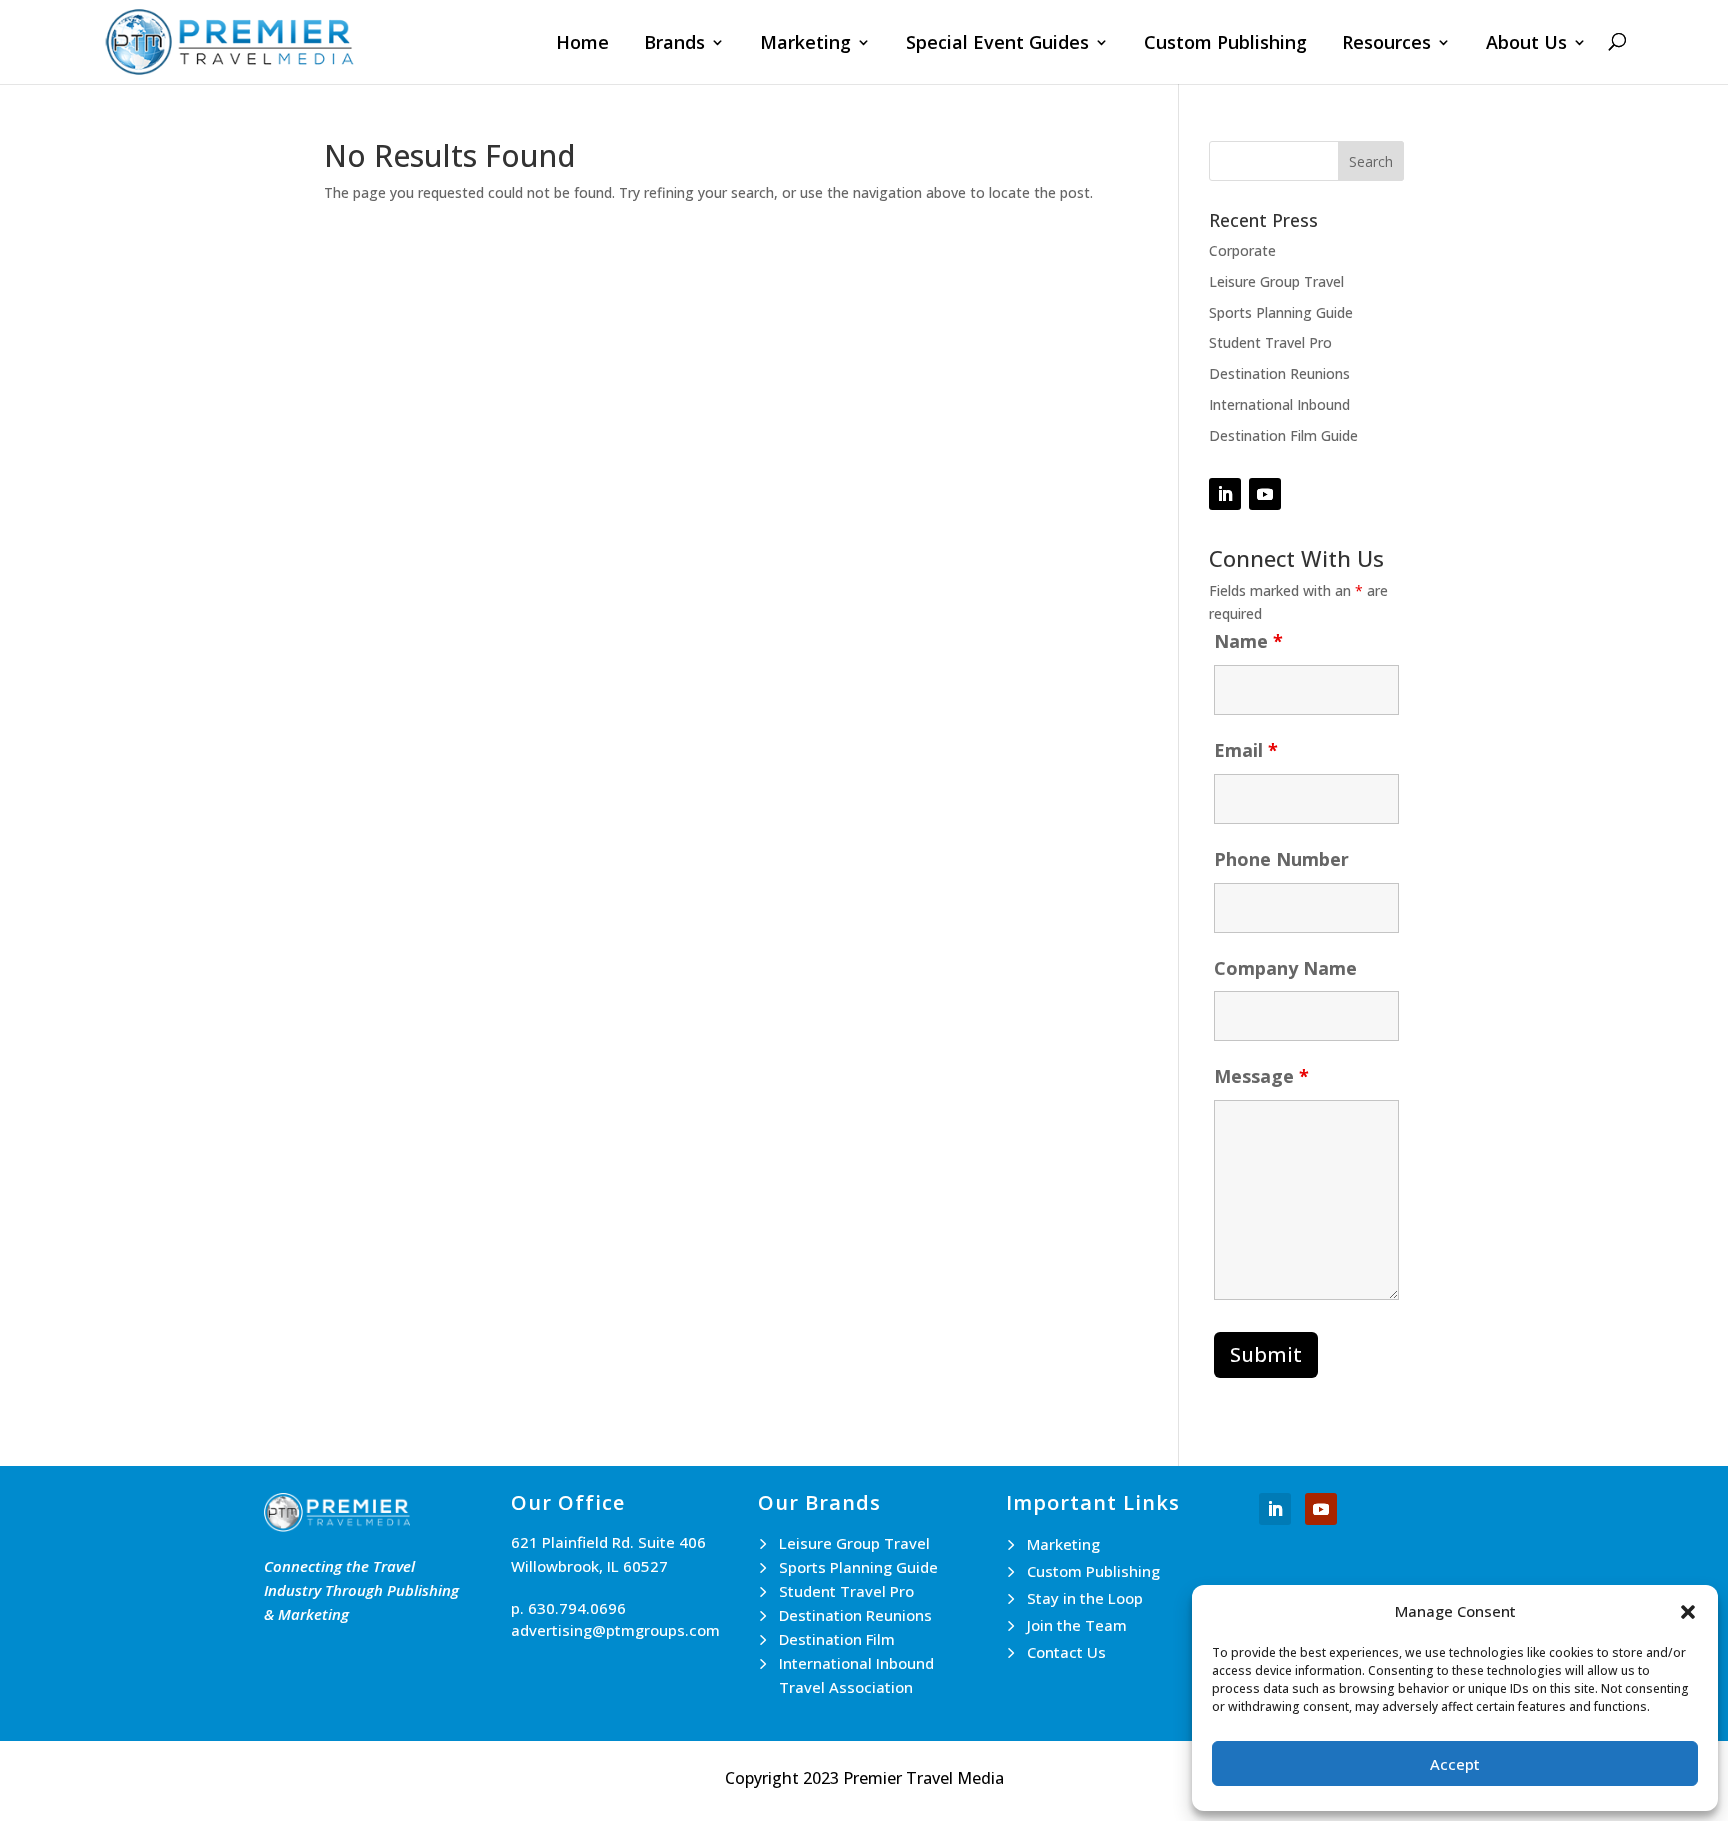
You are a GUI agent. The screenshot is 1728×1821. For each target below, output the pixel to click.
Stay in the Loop (1085, 1598)
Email (1246, 750)
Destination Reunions (1279, 373)
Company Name (1285, 968)
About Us (1526, 43)
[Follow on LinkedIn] (1225, 494)
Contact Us (1066, 1652)
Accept (1455, 1764)
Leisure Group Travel (1276, 281)
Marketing (805, 43)
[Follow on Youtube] (1321, 1509)
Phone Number (1281, 859)
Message (1261, 1076)
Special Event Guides (997, 43)
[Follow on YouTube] (1265, 494)
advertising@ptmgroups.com (615, 1630)
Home (582, 43)
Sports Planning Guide (1281, 312)
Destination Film (837, 1639)
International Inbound (1279, 404)
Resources (1386, 43)
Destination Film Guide (1283, 435)
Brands (674, 43)
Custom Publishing (1225, 43)
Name (1248, 641)
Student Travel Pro (1270, 342)
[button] (1688, 1612)
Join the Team (1077, 1625)
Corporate (1242, 250)
